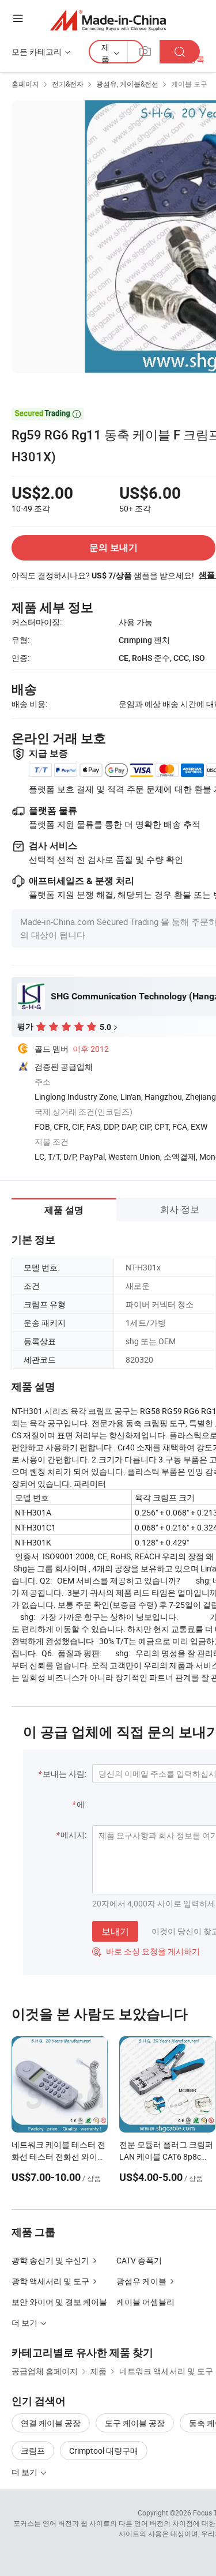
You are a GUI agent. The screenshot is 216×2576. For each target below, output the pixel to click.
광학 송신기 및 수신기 (50, 2260)
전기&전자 (68, 84)
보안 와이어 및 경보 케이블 (59, 2302)
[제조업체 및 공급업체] (108, 20)
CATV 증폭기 (139, 2260)
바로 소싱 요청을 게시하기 (146, 1951)
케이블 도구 (189, 84)
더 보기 (25, 2472)
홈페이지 (25, 84)
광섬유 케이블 (141, 2281)
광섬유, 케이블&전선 (127, 84)
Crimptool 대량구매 (104, 2451)
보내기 (115, 1931)
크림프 (33, 2451)
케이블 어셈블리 (145, 2302)
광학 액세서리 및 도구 (50, 2281)
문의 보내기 (113, 548)
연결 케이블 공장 (51, 2423)
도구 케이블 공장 (135, 2423)
